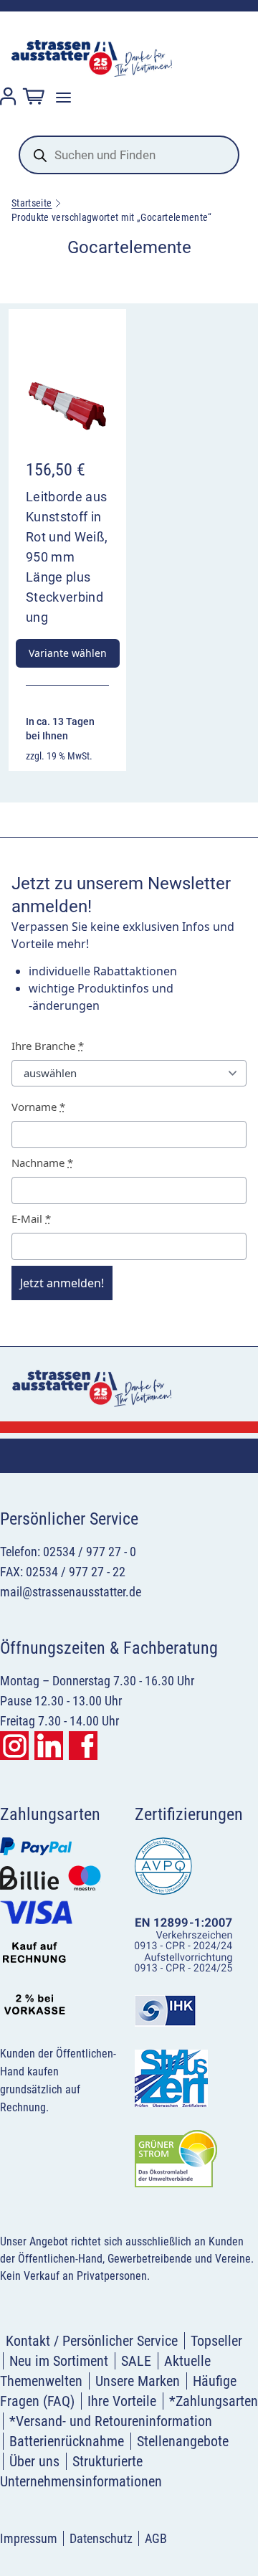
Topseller (216, 2341)
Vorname (38, 1107)
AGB (156, 2538)
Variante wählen (68, 653)
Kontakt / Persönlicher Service (92, 2341)
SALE (136, 2361)
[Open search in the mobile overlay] (129, 155)
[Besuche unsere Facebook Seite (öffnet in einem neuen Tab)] (83, 1746)
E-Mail (31, 1218)
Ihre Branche (48, 1046)
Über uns (34, 2461)
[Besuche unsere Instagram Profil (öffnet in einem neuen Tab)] (14, 1746)
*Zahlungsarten (214, 2401)
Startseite (32, 203)
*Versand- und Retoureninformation (111, 2421)
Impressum (29, 2538)
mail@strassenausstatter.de (71, 1592)
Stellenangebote (183, 2441)
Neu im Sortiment (59, 2361)
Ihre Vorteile (122, 2401)
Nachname (42, 1162)
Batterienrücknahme (67, 2441)
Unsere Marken (138, 2381)
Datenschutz (101, 2538)
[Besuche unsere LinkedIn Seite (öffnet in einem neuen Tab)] (49, 1746)
